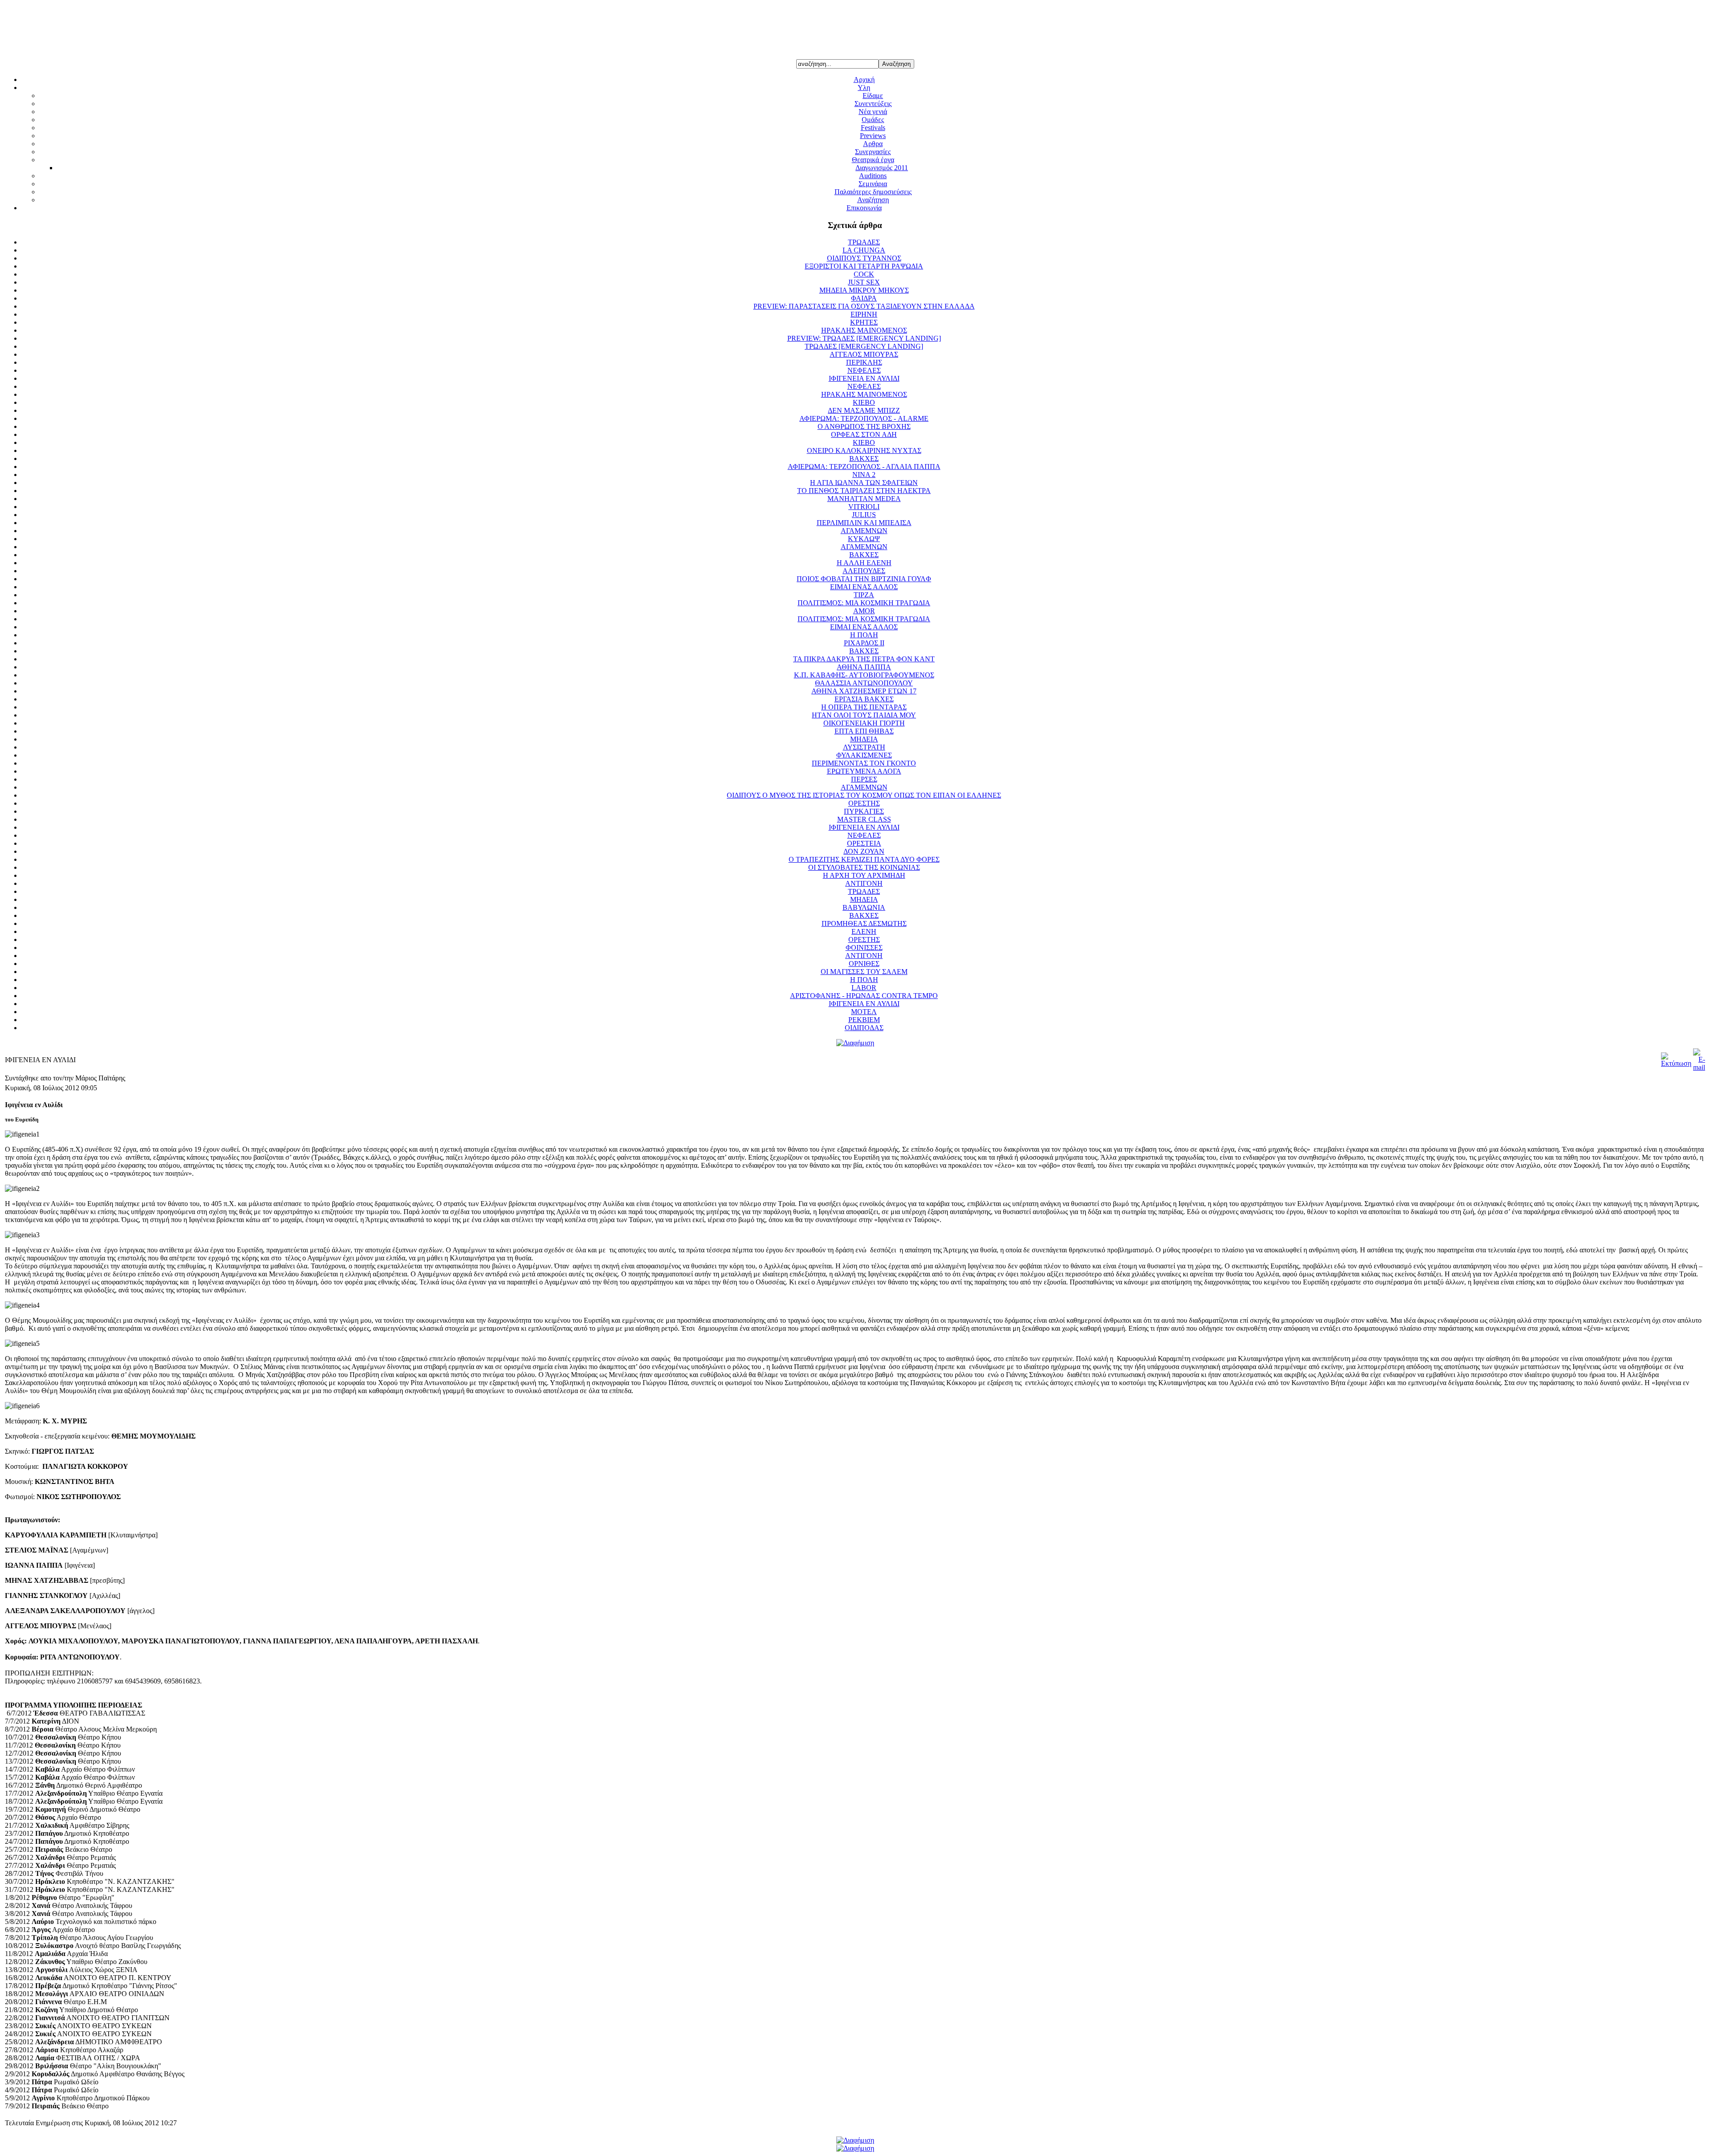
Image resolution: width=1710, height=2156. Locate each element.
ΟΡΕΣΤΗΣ (864, 803)
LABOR (864, 988)
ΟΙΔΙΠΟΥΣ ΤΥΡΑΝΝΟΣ (864, 258)
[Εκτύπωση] (1676, 1063)
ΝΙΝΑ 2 (864, 475)
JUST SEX (864, 282)
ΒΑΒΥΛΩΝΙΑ (864, 907)
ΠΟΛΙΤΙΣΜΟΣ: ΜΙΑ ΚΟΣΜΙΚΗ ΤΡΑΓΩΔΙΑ (864, 603)
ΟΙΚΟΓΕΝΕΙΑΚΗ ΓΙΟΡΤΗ (864, 723)
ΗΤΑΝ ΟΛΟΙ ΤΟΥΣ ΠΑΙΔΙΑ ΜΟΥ (864, 715)
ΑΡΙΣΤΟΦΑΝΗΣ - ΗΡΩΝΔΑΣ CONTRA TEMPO (864, 996)
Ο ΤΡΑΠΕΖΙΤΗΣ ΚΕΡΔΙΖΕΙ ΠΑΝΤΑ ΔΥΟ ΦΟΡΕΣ (864, 859)
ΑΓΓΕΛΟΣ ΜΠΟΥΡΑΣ (864, 354)
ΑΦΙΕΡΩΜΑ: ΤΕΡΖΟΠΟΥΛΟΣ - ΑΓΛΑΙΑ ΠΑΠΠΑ (864, 467)
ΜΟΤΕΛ (864, 1012)
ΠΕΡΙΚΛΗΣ (864, 362)
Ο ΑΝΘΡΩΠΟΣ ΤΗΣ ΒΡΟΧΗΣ (864, 426)
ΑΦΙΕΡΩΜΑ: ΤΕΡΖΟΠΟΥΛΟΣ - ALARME (864, 418)
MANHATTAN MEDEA (864, 499)
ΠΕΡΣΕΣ (864, 779)
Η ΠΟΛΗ (864, 635)
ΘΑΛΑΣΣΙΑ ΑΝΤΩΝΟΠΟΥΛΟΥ (864, 683)
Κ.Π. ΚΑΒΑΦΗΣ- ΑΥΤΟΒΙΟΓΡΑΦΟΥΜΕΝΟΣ (864, 675)
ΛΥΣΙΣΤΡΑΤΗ (864, 747)
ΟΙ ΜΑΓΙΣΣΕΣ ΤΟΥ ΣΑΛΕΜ (864, 972)
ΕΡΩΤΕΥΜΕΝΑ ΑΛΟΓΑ (864, 771)
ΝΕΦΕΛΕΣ (864, 370)
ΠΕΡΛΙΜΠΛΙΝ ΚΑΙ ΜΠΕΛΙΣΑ (864, 523)
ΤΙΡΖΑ (864, 595)
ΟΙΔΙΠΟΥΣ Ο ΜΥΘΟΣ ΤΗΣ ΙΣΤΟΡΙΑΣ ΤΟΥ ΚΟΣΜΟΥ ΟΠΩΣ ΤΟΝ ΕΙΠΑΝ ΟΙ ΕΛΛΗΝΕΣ (864, 795)
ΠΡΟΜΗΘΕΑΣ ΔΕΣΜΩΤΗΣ (864, 923)
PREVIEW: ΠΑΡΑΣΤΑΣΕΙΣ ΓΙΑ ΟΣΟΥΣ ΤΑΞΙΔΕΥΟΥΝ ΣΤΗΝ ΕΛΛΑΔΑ (864, 306)
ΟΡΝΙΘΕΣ (864, 964)
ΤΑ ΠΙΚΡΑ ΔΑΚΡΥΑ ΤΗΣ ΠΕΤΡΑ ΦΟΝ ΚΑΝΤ (864, 659)
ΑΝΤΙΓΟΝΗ (864, 883)
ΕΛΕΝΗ (864, 931)
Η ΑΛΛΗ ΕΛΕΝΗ (864, 563)
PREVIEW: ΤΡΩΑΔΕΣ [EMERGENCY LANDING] (864, 338)
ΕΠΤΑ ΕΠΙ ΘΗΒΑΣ (864, 731)
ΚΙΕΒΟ (864, 402)
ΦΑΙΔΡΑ (864, 298)
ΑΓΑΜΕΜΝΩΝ (864, 531)
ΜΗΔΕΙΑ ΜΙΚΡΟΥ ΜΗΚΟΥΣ (864, 290)
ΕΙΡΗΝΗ (864, 314)
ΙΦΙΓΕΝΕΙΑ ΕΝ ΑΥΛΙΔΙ (864, 378)
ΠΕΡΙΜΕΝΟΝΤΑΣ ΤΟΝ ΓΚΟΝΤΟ (864, 763)
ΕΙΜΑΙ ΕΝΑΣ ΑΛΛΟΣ (864, 587)
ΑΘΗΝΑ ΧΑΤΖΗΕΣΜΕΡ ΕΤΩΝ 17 (864, 691)
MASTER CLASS (864, 819)
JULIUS (864, 515)
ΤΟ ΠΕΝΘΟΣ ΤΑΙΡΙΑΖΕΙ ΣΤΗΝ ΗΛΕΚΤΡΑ (864, 491)
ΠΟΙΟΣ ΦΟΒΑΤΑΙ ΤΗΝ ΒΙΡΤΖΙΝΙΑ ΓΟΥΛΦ (864, 579)
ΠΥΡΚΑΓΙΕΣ (864, 811)
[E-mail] (1699, 1067)
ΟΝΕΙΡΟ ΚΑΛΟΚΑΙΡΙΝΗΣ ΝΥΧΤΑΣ (864, 450)
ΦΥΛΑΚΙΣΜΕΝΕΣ (864, 755)
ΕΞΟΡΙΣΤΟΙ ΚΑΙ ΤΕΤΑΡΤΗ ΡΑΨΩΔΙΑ (864, 266)
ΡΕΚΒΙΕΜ (864, 1020)
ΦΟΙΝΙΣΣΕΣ (864, 948)
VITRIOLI (864, 507)
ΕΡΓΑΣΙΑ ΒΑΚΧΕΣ (864, 699)
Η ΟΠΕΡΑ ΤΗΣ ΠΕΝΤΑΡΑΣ (864, 707)
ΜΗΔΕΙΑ (864, 739)
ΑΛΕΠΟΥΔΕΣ (864, 571)
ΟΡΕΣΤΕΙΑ (864, 843)
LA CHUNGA (864, 250)
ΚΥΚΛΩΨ (864, 539)
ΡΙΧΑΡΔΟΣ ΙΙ (864, 643)
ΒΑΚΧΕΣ (864, 459)
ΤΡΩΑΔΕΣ (864, 242)
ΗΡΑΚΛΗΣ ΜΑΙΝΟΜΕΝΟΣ (864, 330)
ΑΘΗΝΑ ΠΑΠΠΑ (864, 667)
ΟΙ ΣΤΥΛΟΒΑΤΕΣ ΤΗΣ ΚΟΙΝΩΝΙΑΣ (864, 867)
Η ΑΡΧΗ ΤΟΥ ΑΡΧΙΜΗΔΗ (864, 875)
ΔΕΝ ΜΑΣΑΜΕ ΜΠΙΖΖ (864, 410)
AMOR (864, 611)
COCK (864, 274)
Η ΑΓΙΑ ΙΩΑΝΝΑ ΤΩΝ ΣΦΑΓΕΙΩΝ (864, 483)
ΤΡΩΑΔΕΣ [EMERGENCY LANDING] (864, 346)
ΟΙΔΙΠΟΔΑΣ (864, 1028)
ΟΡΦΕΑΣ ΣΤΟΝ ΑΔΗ (864, 434)
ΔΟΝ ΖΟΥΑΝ (864, 851)
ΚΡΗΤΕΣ (864, 322)
